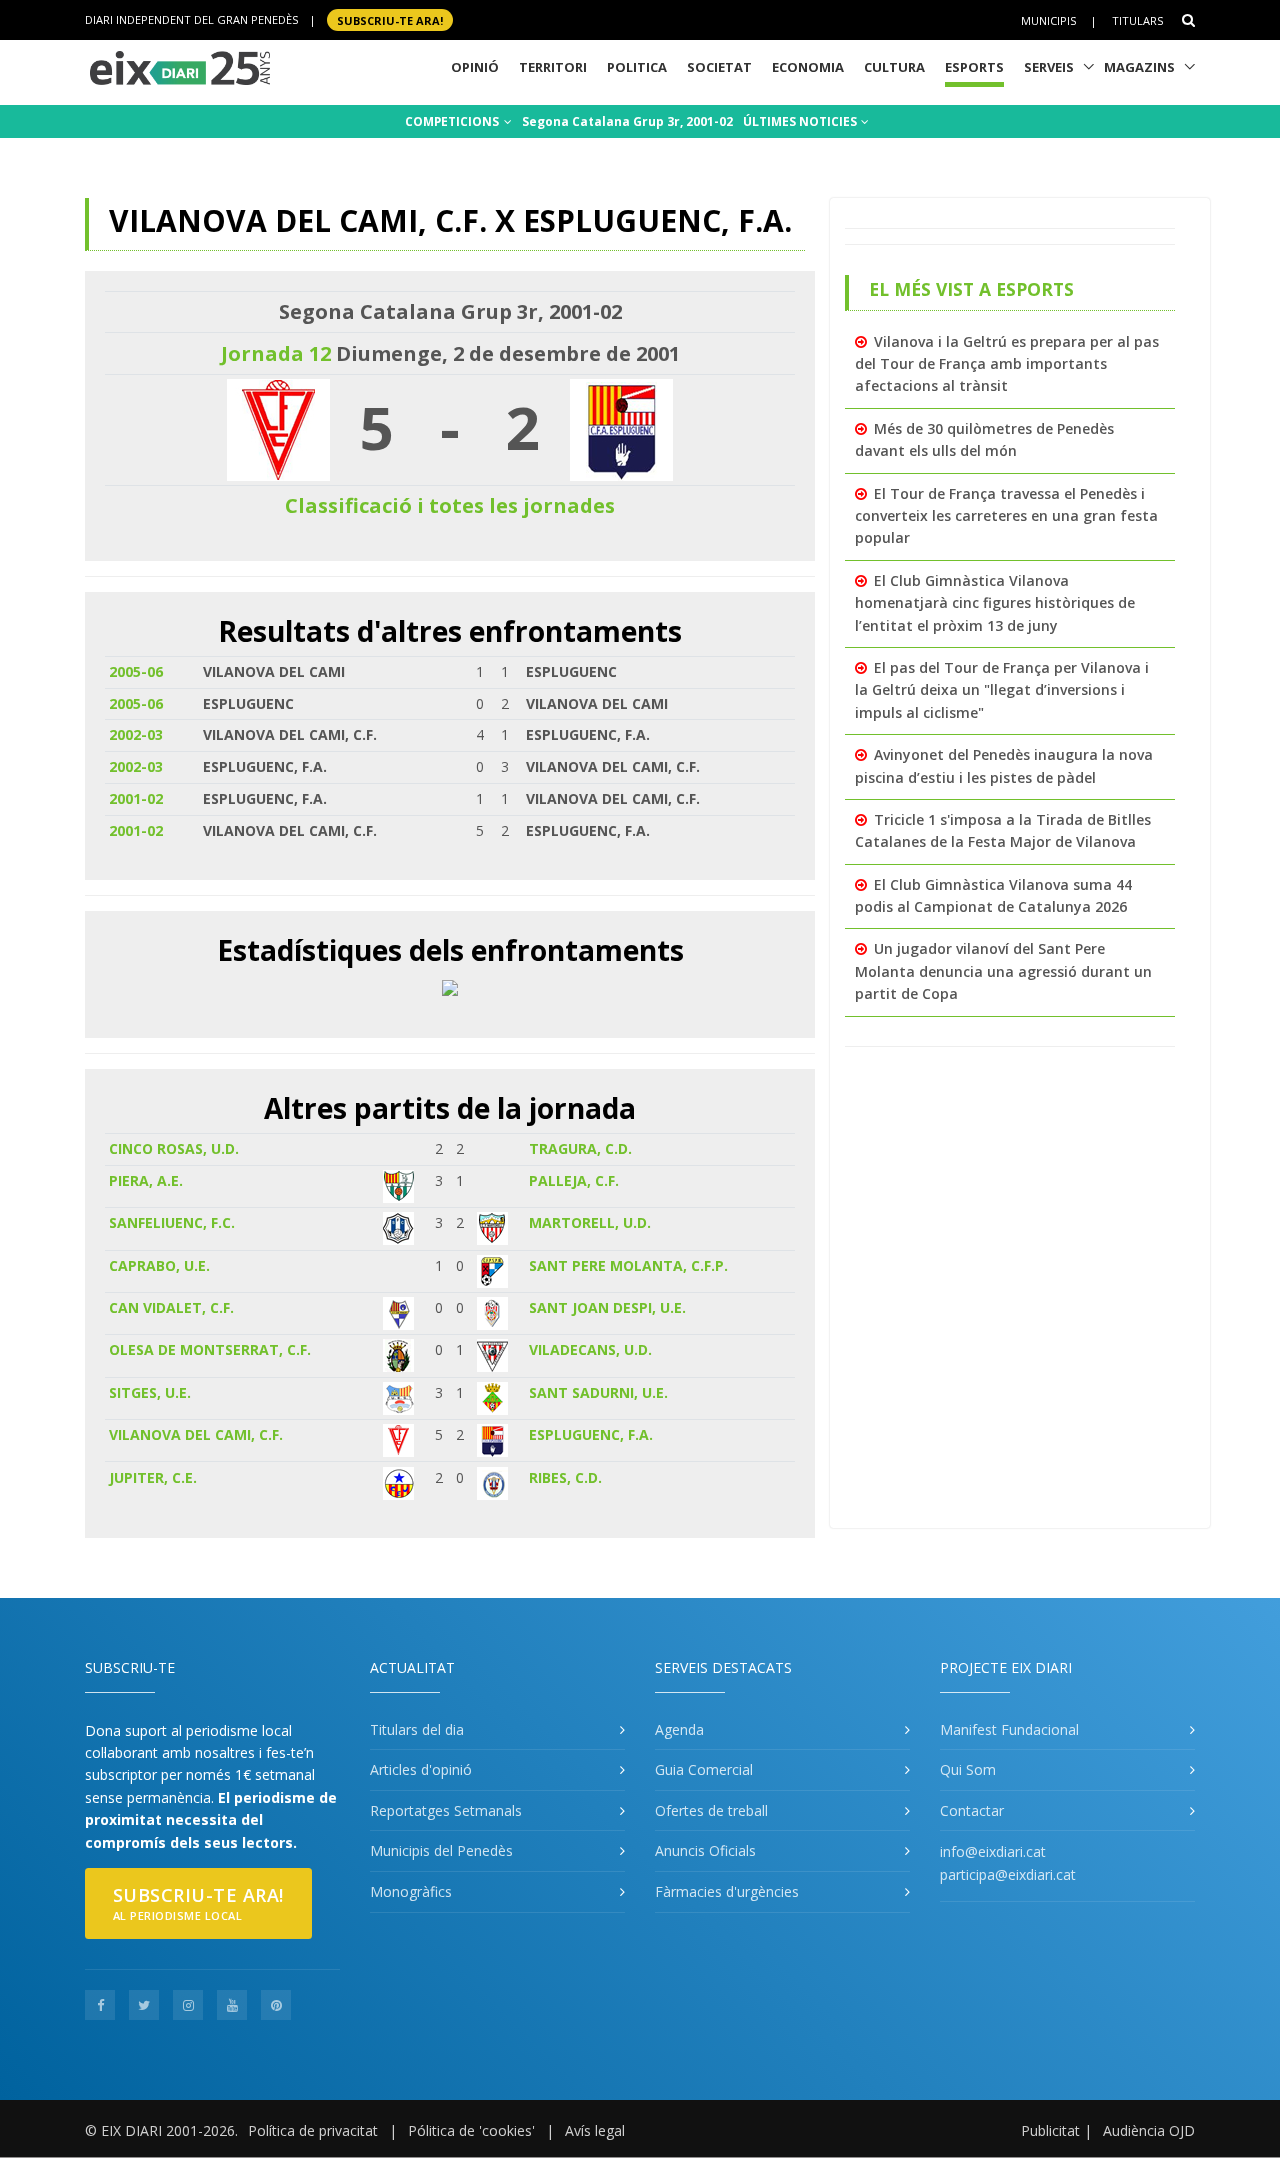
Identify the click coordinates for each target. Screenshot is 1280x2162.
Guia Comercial (704, 1769)
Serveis (1049, 67)
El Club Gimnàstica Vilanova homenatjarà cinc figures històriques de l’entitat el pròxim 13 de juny (995, 603)
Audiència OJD (1149, 2130)
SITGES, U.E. (150, 1392)
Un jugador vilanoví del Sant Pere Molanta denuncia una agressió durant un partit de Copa (1003, 971)
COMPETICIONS (453, 121)
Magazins (1139, 67)
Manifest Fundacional (1009, 1729)
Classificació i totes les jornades (450, 505)
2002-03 (136, 734)
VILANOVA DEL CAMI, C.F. (196, 1434)
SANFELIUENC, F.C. (172, 1222)
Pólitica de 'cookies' (471, 2130)
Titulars (1137, 20)
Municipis (1048, 20)
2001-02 (136, 798)
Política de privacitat (313, 2130)
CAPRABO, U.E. (159, 1265)
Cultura (894, 67)
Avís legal (595, 2130)
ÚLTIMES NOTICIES (801, 121)
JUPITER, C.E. (153, 1477)
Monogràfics (411, 1891)
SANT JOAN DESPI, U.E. (607, 1307)
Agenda (679, 1729)
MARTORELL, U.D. (590, 1222)
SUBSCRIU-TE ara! (390, 19)
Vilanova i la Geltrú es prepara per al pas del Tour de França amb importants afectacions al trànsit (1007, 364)
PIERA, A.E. (146, 1180)
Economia (808, 67)
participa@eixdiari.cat (1008, 1874)
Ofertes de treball (711, 1810)
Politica (637, 67)
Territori (553, 67)
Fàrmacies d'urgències (727, 1891)
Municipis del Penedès (441, 1850)
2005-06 (136, 671)
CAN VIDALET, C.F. (171, 1307)
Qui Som (968, 1769)
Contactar (972, 1810)
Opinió (475, 67)
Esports (974, 67)
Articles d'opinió (421, 1769)
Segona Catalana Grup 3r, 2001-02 (627, 121)
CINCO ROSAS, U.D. (174, 1148)
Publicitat (1050, 2130)
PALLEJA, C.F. (574, 1180)
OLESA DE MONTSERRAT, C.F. (210, 1349)
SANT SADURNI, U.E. (598, 1392)
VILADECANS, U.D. (590, 1349)
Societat (719, 67)
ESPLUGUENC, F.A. (591, 1434)
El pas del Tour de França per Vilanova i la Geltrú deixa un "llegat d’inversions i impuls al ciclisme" (1002, 690)
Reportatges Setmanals (446, 1810)
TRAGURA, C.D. (580, 1148)
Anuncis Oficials (705, 1850)
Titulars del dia (417, 1729)
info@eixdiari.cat (993, 1851)
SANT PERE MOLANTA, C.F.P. (628, 1265)
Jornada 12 (276, 353)
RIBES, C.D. (565, 1477)
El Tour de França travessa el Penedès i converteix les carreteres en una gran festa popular (1006, 516)
